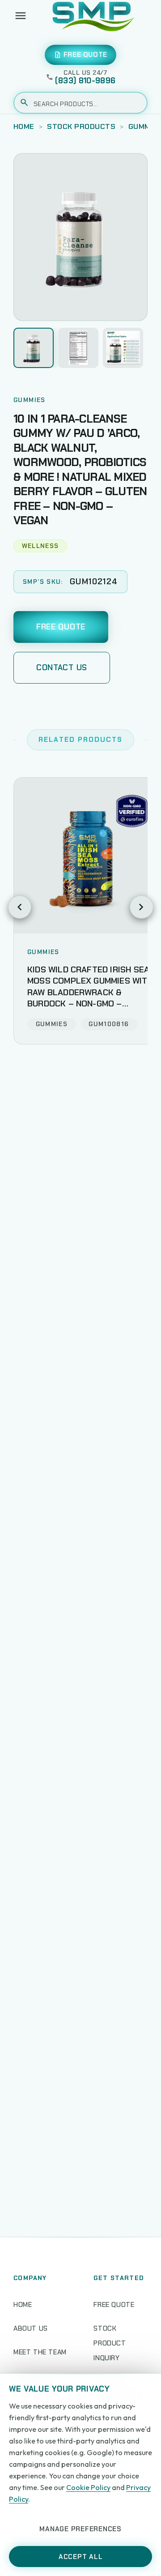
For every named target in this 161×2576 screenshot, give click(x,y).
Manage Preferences (80, 2529)
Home (24, 126)
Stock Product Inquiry (110, 2343)
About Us (31, 2328)
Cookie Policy (88, 2487)
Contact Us (62, 668)
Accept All (81, 2557)
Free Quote (61, 627)
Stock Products (81, 126)
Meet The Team (40, 2352)
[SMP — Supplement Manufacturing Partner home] (93, 16)
